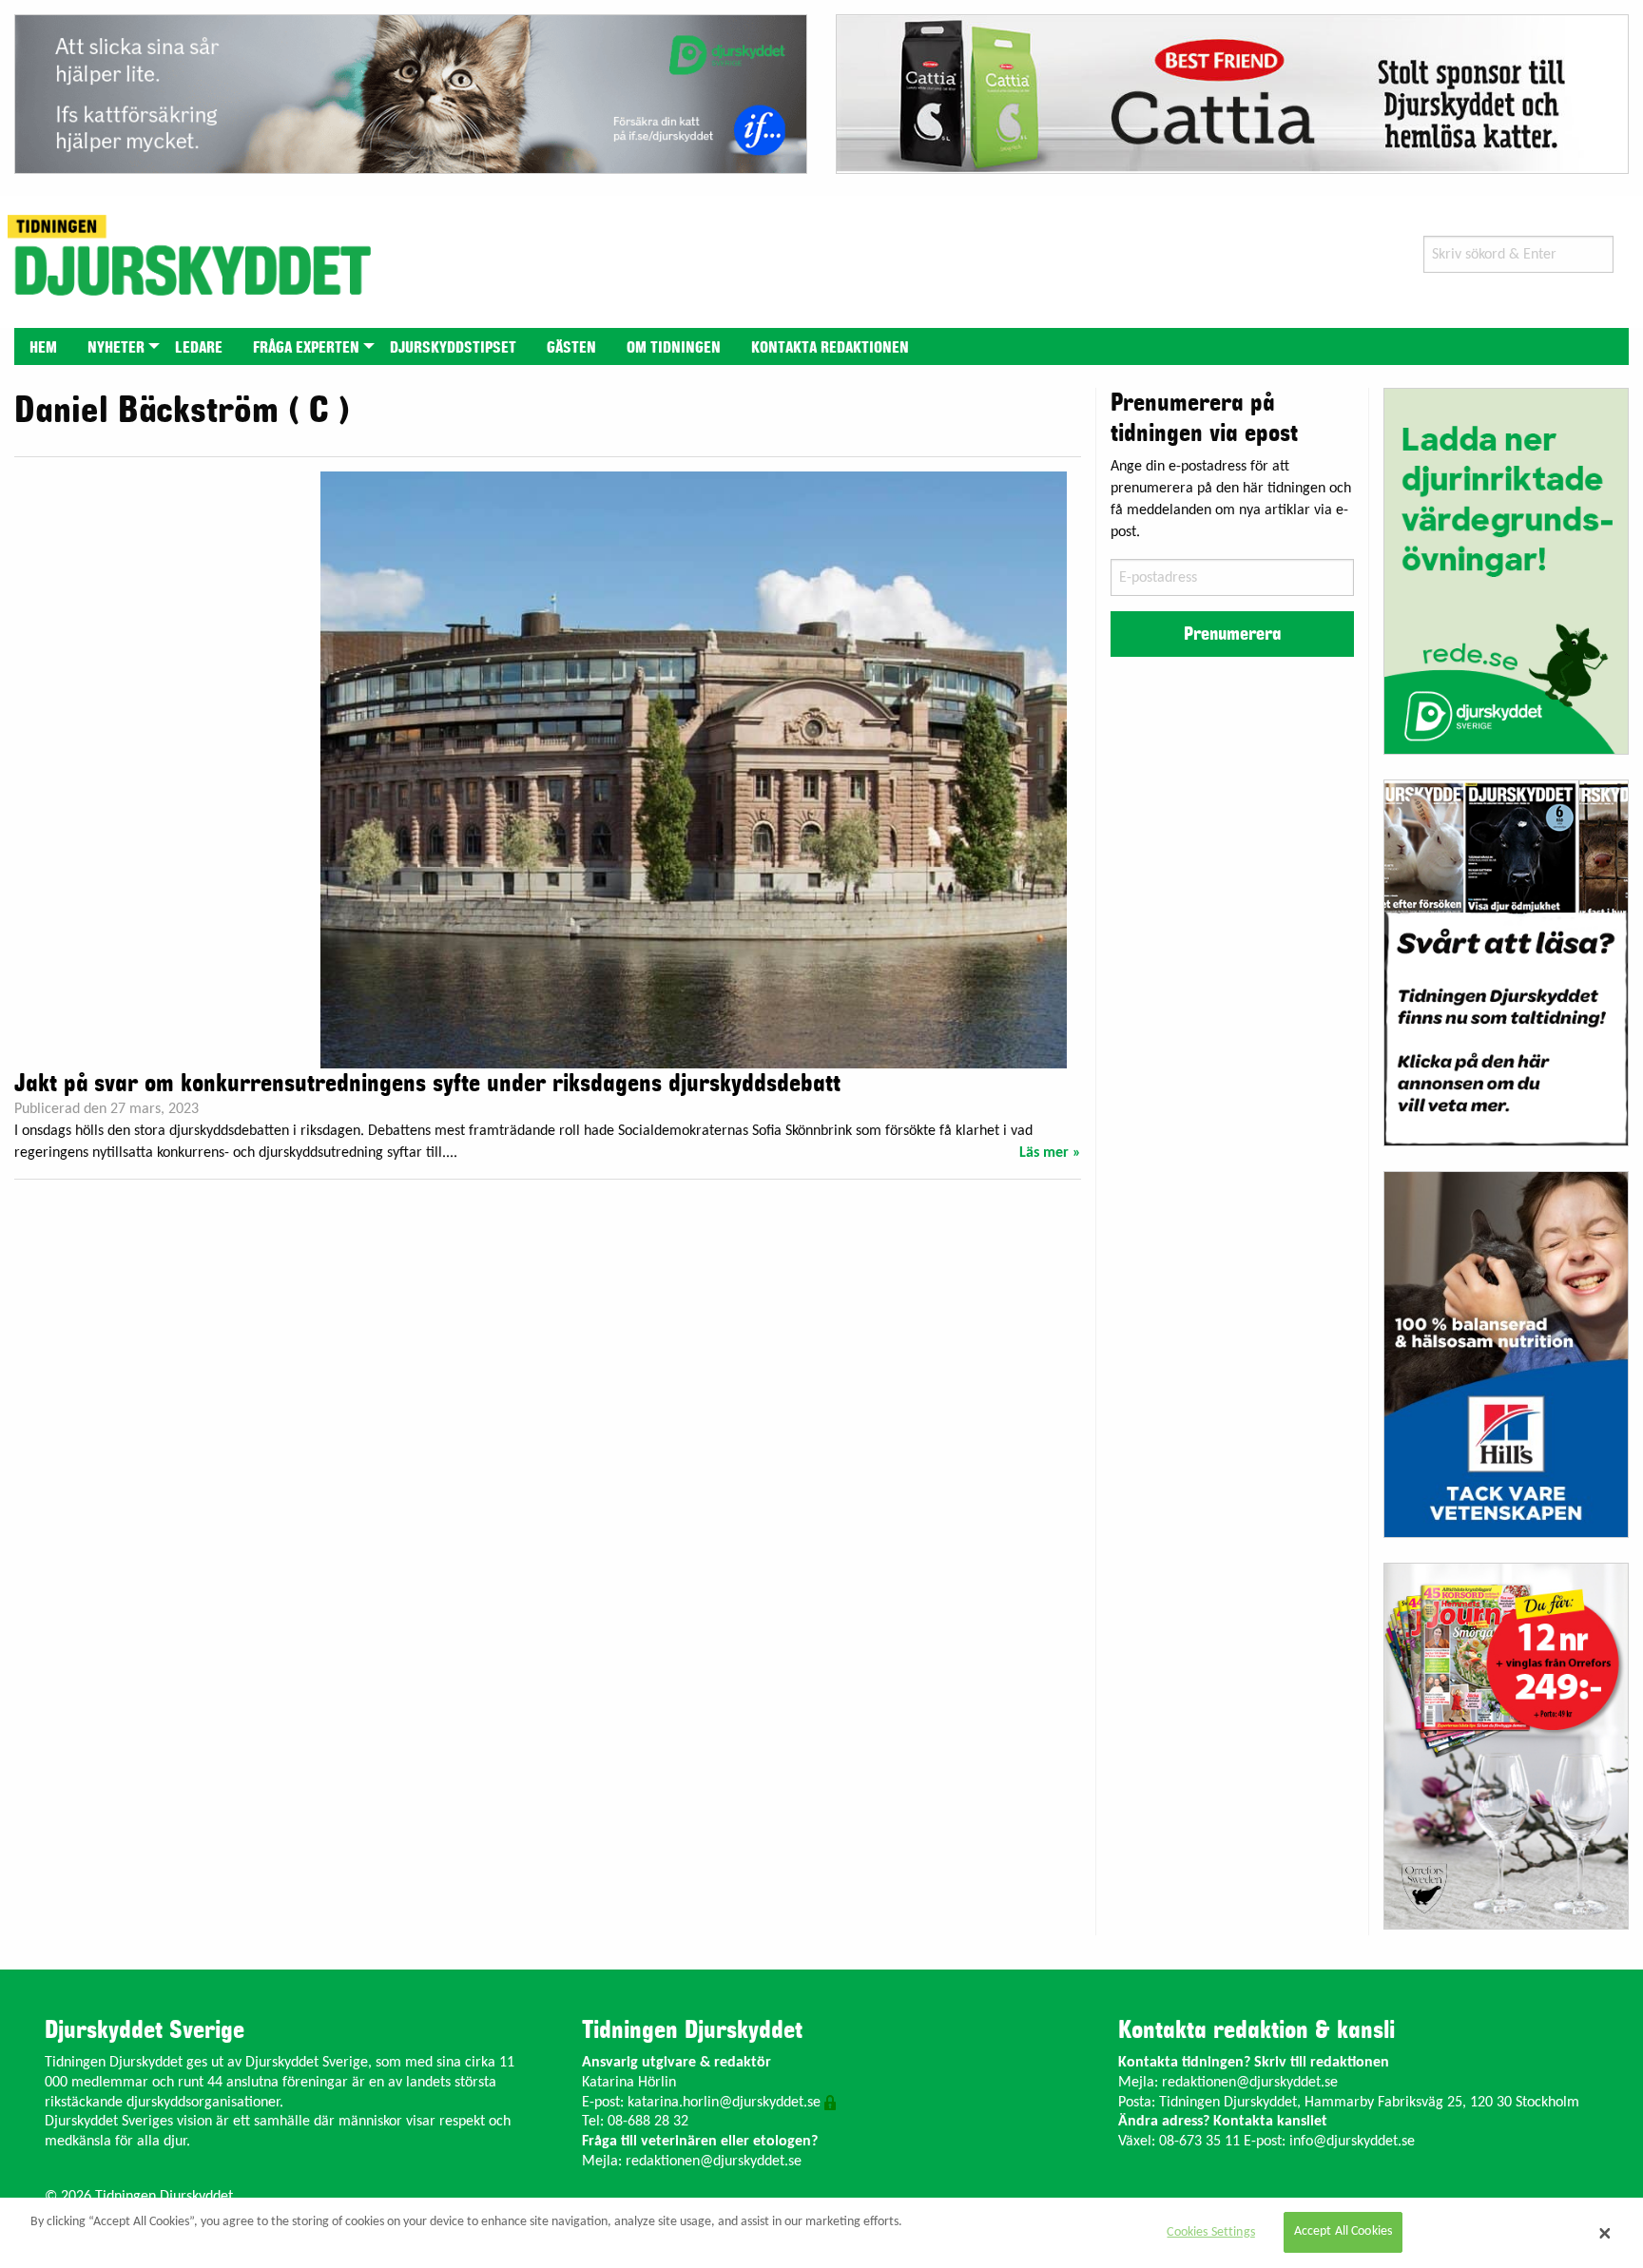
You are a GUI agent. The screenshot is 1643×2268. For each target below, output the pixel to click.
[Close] (1605, 2233)
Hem (43, 348)
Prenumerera (1232, 634)
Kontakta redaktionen (830, 348)
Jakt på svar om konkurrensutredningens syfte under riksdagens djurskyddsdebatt (427, 1084)
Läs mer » (1050, 1153)
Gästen (571, 348)
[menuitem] (43, 346)
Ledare (199, 348)
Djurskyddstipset (453, 348)
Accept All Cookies (1343, 2232)
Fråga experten (306, 348)
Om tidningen (674, 348)
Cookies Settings (1210, 2232)
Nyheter (116, 348)
